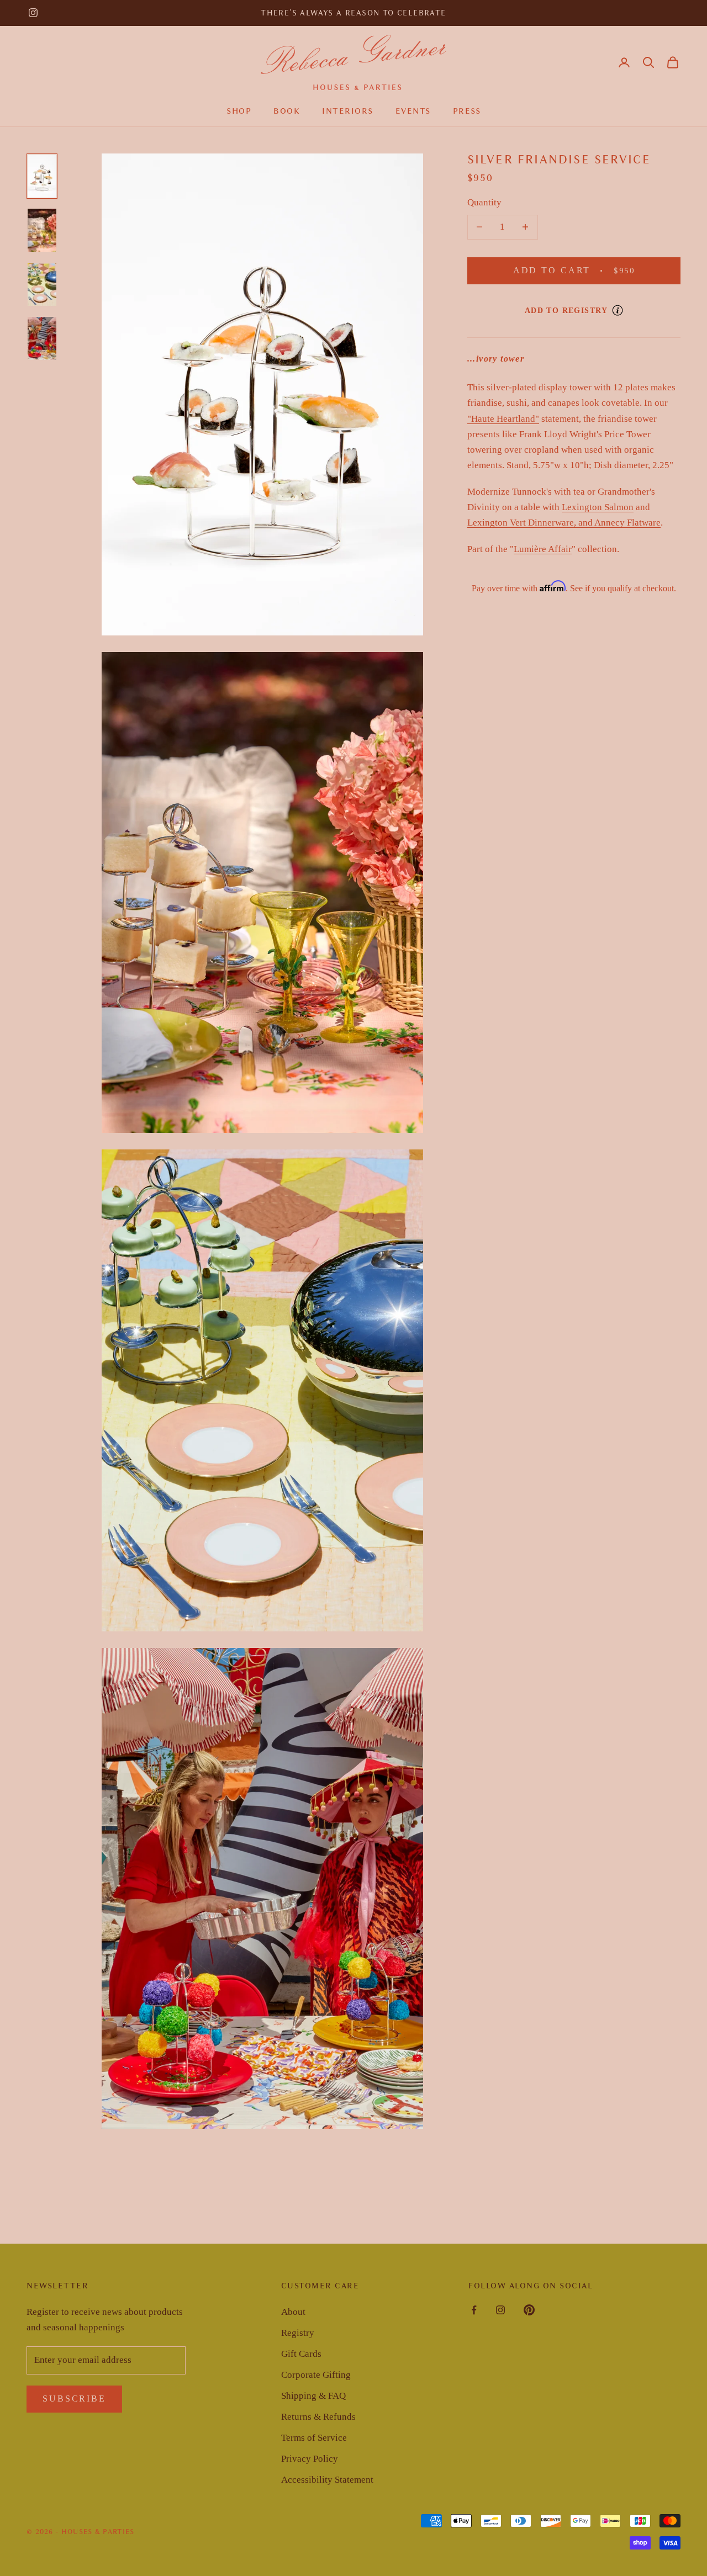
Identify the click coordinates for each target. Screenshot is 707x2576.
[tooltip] (618, 310)
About (293, 2312)
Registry (298, 2333)
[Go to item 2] (42, 230)
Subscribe (74, 2399)
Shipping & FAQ (313, 2396)
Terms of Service (314, 2438)
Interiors (348, 111)
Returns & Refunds (318, 2417)
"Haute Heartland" (503, 418)
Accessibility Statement (327, 2480)
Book (287, 111)
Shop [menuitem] (239, 111)
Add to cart (588, 271)
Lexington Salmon (598, 507)
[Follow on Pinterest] (529, 2310)
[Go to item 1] (42, 176)
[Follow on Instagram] (33, 13)
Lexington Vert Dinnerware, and (531, 523)
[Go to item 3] (42, 284)
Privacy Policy (310, 2459)
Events (413, 111)
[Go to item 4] (42, 338)
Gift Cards (301, 2354)
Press (467, 111)
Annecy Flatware (627, 523)
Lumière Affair (543, 549)
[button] (648, 62)
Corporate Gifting (316, 2375)
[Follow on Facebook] (474, 2310)
